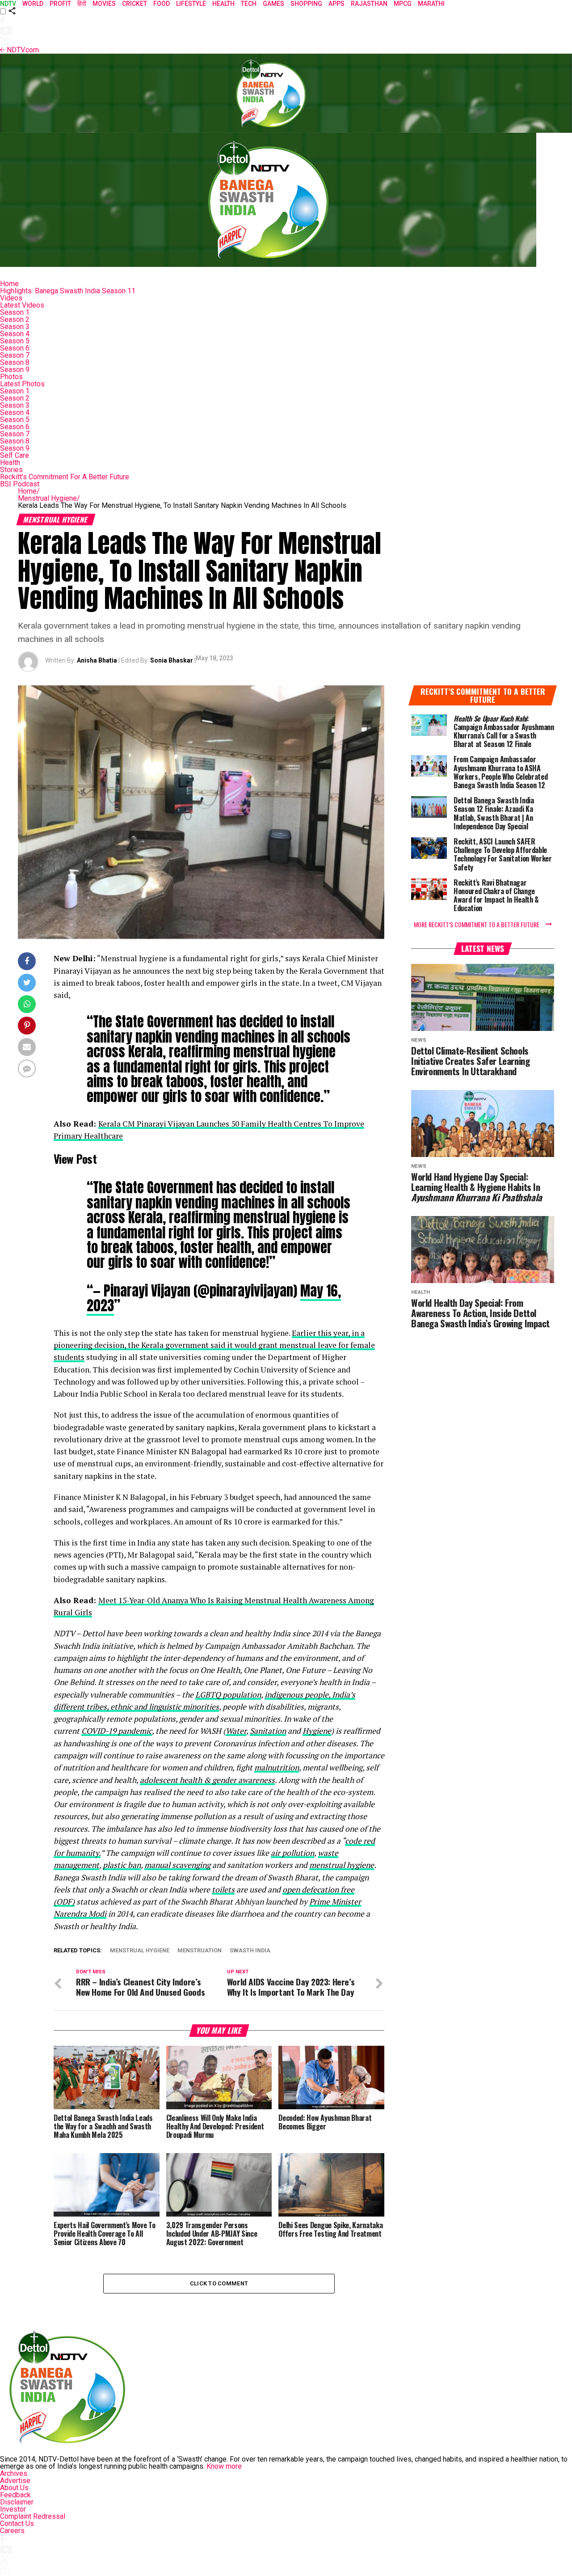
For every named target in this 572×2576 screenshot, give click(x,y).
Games (273, 4)
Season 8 (15, 362)
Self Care (15, 455)
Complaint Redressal (33, 2516)
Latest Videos (22, 305)
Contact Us (17, 2523)
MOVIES (104, 4)
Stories (11, 470)
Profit (60, 4)
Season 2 (15, 319)
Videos (11, 298)
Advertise (15, 2481)
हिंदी (82, 4)
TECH (249, 4)
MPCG (403, 4)
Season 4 (15, 334)
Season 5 (15, 341)
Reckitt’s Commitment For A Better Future (65, 477)
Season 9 (15, 370)
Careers (12, 2531)
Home (9, 284)
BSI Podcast (20, 484)
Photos (11, 377)
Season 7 (15, 355)
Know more (224, 2466)
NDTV (8, 4)
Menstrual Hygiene (49, 498)
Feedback (15, 2495)
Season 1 (15, 312)
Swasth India (250, 1951)
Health (10, 462)
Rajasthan (369, 4)
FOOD (162, 4)
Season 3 (15, 327)
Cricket (135, 4)
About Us (14, 2488)
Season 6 (15, 348)
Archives (14, 2473)
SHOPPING (306, 4)
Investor (13, 2509)
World (33, 4)
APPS (336, 4)
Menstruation (200, 1951)
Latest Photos (22, 384)
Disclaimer (17, 2502)
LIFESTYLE (191, 4)
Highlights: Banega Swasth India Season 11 (68, 291)
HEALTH (223, 4)
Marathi (431, 4)
